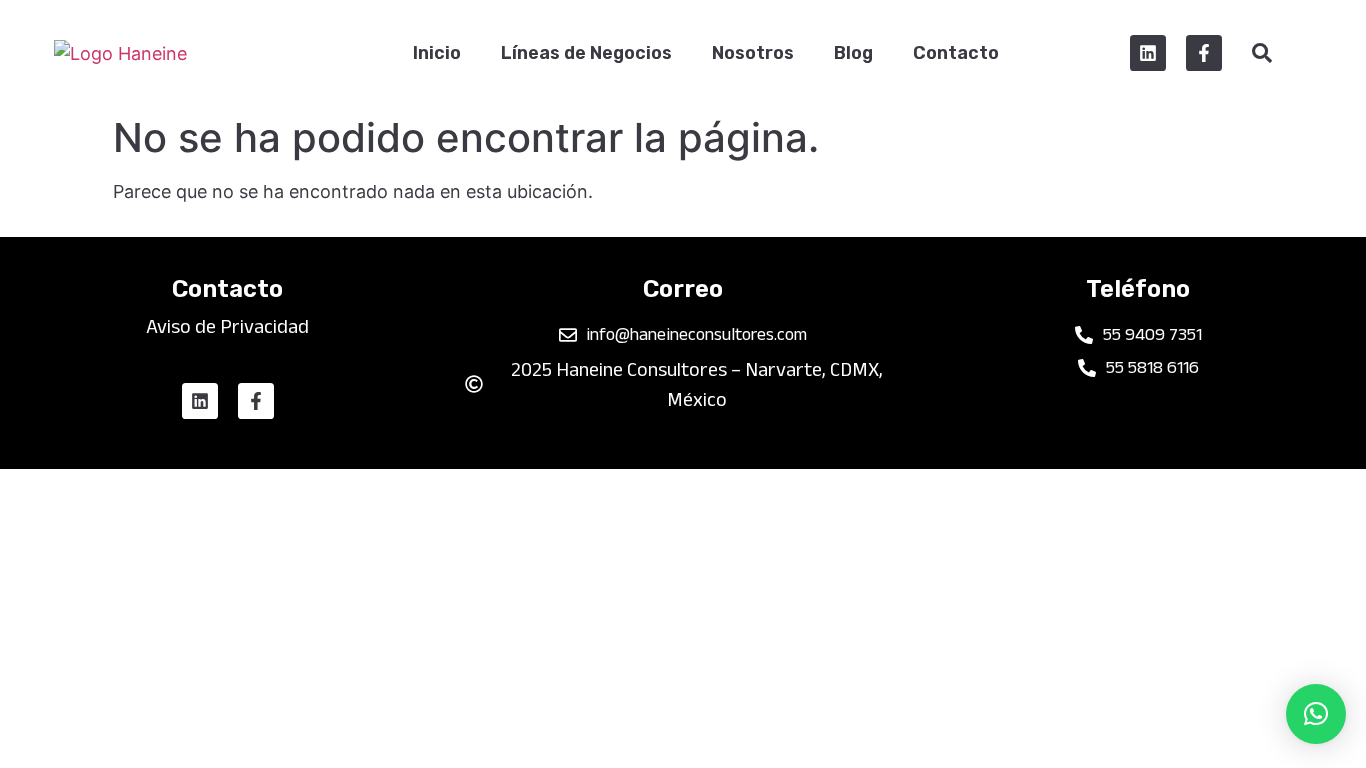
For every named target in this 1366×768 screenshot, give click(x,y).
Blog (853, 53)
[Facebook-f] (1204, 53)
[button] (1316, 714)
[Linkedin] (1148, 53)
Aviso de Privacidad (227, 326)
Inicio (437, 53)
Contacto (956, 53)
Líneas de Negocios (586, 53)
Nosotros (753, 53)
